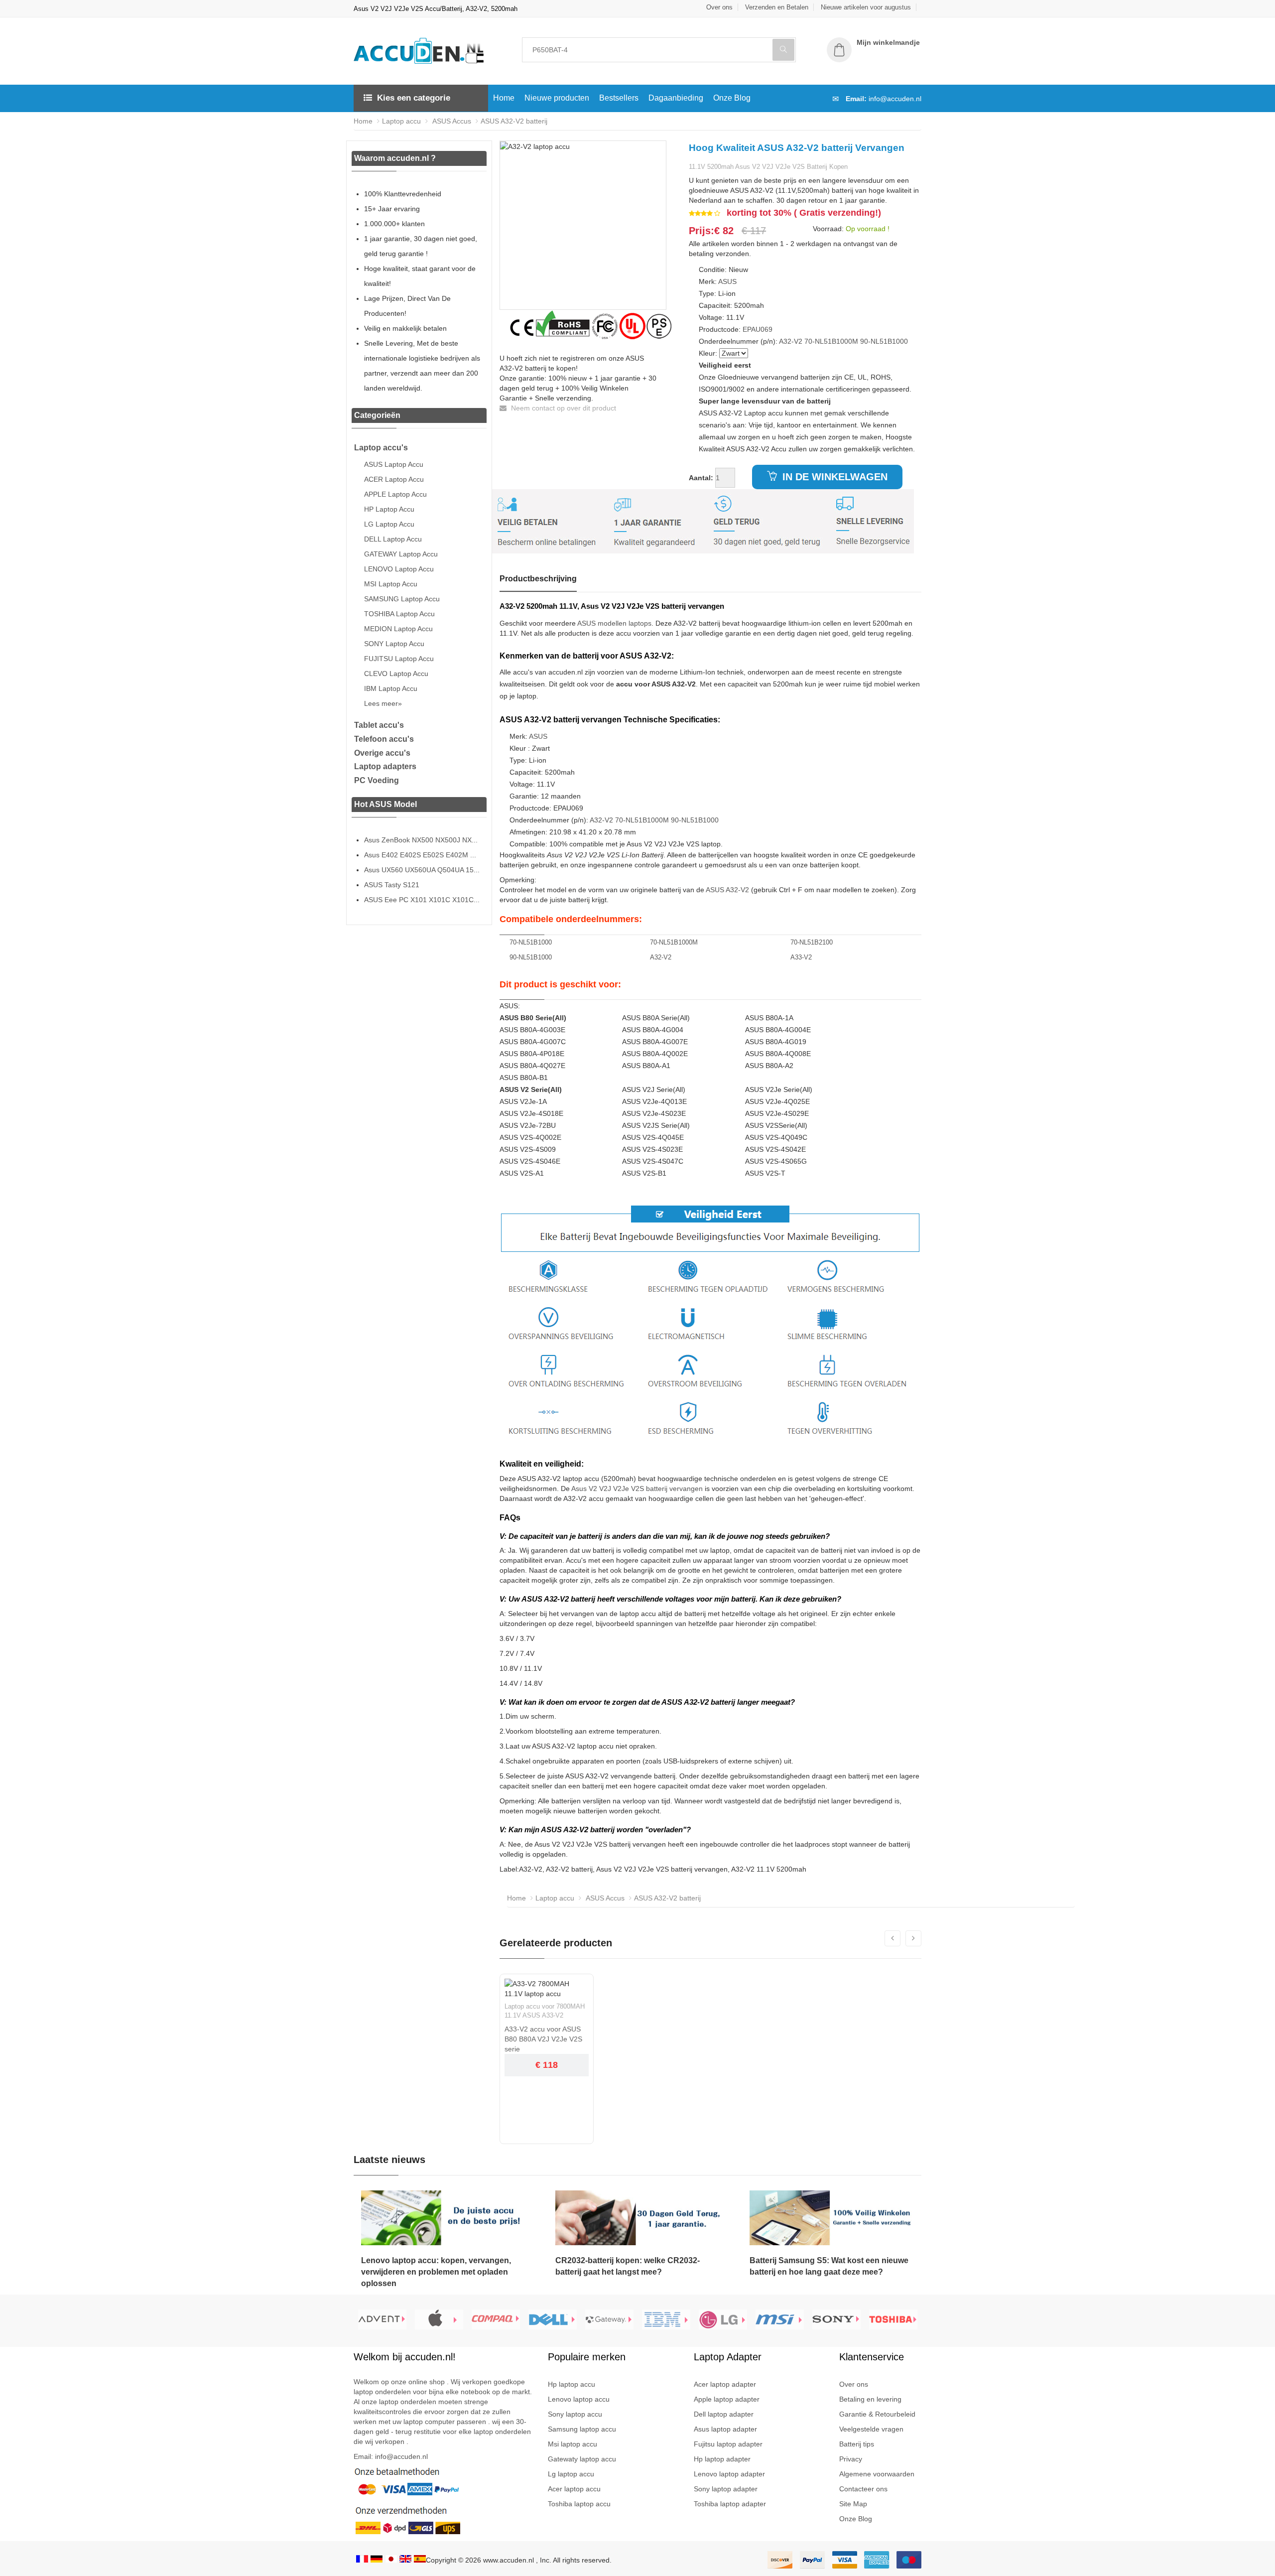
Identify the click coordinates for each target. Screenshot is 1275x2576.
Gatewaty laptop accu (582, 2459)
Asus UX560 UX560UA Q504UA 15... (422, 870)
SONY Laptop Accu (394, 644)
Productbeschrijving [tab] (538, 579)
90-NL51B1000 (884, 341)
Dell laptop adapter (724, 2414)
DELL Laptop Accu (393, 539)
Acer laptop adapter (725, 2384)
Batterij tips (857, 2444)
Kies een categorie (414, 98)
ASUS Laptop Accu (394, 464)
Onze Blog (732, 98)
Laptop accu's (381, 448)
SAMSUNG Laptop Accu (402, 599)
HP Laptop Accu (389, 509)
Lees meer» (383, 703)
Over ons (719, 7)
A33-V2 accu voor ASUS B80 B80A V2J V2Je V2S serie (543, 2039)
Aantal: (701, 478)
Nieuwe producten (557, 98)
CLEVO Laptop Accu (396, 674)
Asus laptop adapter (725, 2429)
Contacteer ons (863, 2489)
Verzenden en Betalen (777, 7)
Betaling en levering (870, 2399)
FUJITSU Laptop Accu (399, 659)
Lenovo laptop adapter (729, 2474)
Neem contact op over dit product (563, 408)
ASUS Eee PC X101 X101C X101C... (422, 900)
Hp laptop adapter (722, 2459)
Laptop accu (401, 121)
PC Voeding (377, 780)
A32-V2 (791, 341)
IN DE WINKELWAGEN (833, 477)
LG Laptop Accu (389, 524)
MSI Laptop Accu (391, 584)
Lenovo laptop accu (579, 2399)
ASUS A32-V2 (727, 890)
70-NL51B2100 (812, 942)
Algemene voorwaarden (877, 2474)
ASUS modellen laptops (614, 623)
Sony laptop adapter (726, 2489)
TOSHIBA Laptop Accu (399, 614)
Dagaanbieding (676, 98)
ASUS (727, 281)
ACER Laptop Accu (394, 479)
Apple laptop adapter (727, 2399)
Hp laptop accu (572, 2384)
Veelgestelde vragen (871, 2429)
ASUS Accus (451, 121)
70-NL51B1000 (531, 942)
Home (504, 98)
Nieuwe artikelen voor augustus (866, 7)
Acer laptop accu (574, 2489)
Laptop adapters (385, 766)
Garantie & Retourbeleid (877, 2414)
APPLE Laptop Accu (395, 494)
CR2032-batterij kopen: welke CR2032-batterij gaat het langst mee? (628, 2266)
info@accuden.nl (895, 99)
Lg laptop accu (571, 2474)
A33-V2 (801, 957)
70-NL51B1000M (831, 341)
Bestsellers (619, 98)
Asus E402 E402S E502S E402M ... (420, 855)
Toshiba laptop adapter (730, 2504)
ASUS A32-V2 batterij (514, 121)
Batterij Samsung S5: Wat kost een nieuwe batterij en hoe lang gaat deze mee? (829, 2266)
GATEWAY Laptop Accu (401, 554)
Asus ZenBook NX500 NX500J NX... (421, 840)
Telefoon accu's (384, 739)
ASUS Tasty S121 (392, 885)
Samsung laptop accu (582, 2429)
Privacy (851, 2459)
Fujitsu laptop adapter (728, 2444)
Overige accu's (382, 753)
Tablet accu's (379, 725)
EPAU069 (758, 329)
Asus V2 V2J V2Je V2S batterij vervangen (637, 1489)
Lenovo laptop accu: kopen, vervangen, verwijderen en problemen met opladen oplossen (436, 2272)
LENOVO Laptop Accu (399, 569)
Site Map (853, 2504)
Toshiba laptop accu (579, 2504)
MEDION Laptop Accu (398, 629)
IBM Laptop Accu (391, 688)
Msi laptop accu (573, 2444)
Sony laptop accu (575, 2414)
